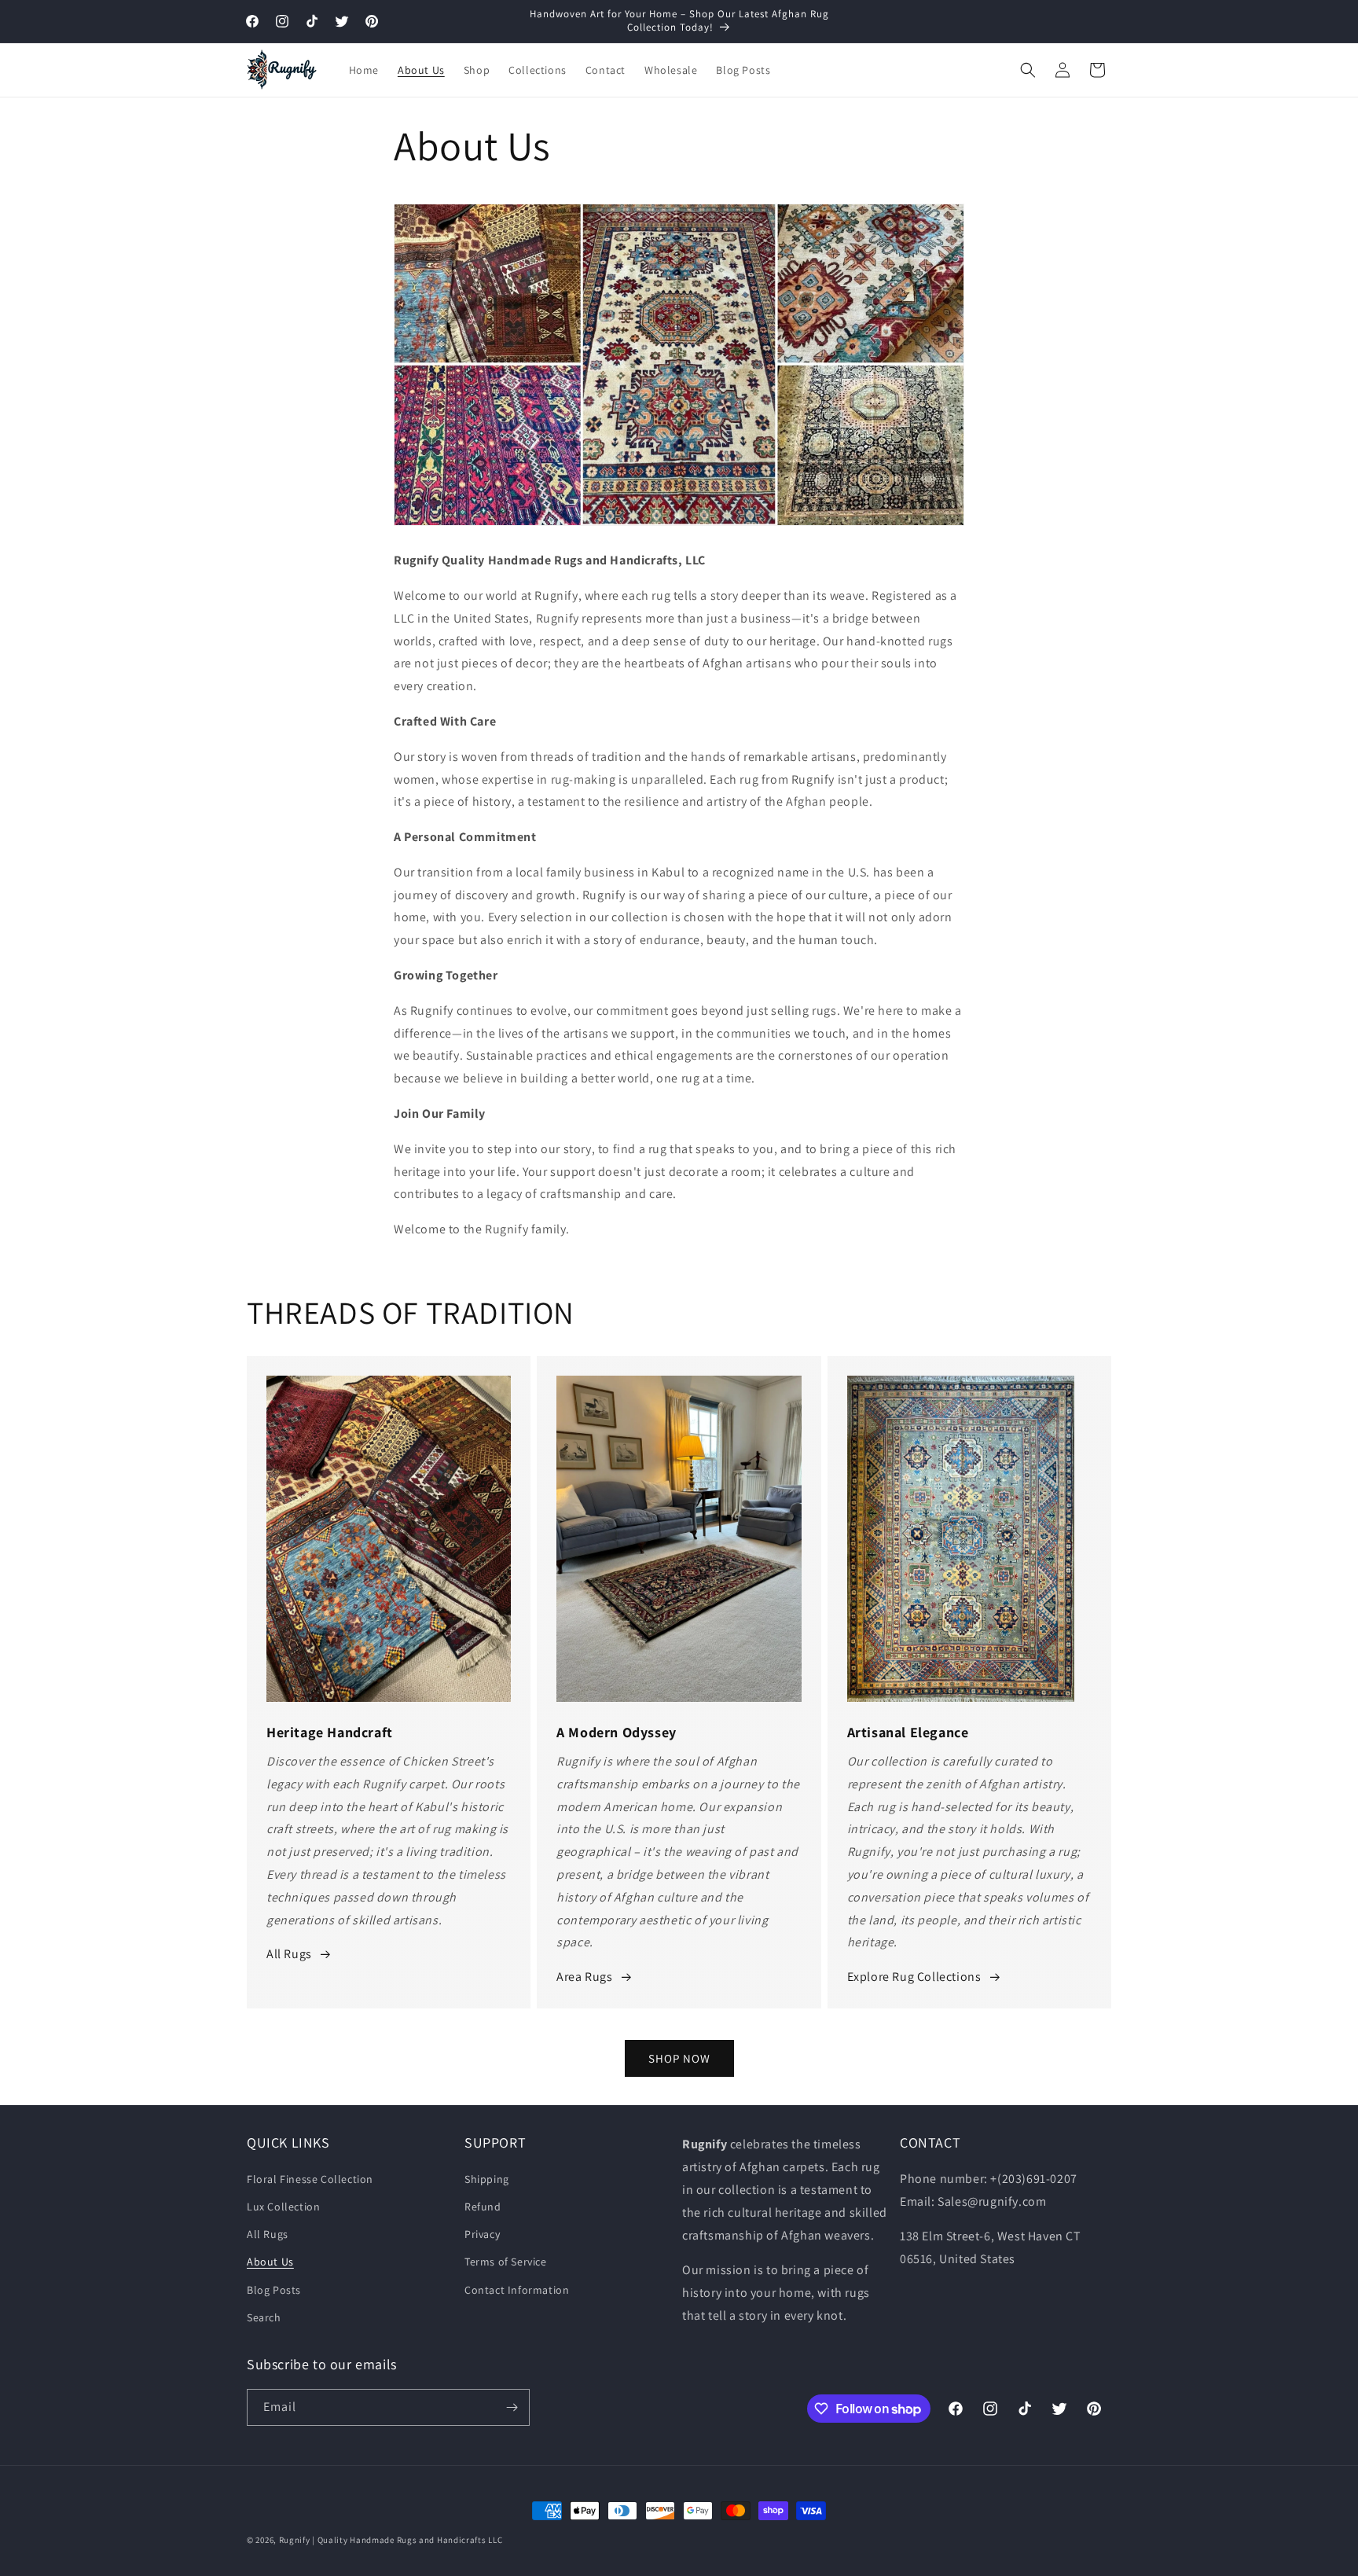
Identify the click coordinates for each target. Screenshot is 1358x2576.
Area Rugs (584, 1977)
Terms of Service (506, 2262)
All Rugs (289, 1954)
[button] (1028, 70)
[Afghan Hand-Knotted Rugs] (657, 525)
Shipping (487, 2178)
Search (264, 2317)
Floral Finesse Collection (310, 2178)
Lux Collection (283, 2207)
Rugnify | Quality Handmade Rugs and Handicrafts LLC (391, 2540)
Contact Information (517, 2289)
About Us (270, 2262)
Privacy (482, 2234)
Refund (483, 2207)
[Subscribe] (512, 2407)
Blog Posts (274, 2289)
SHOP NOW (679, 2058)
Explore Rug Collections (914, 1977)
